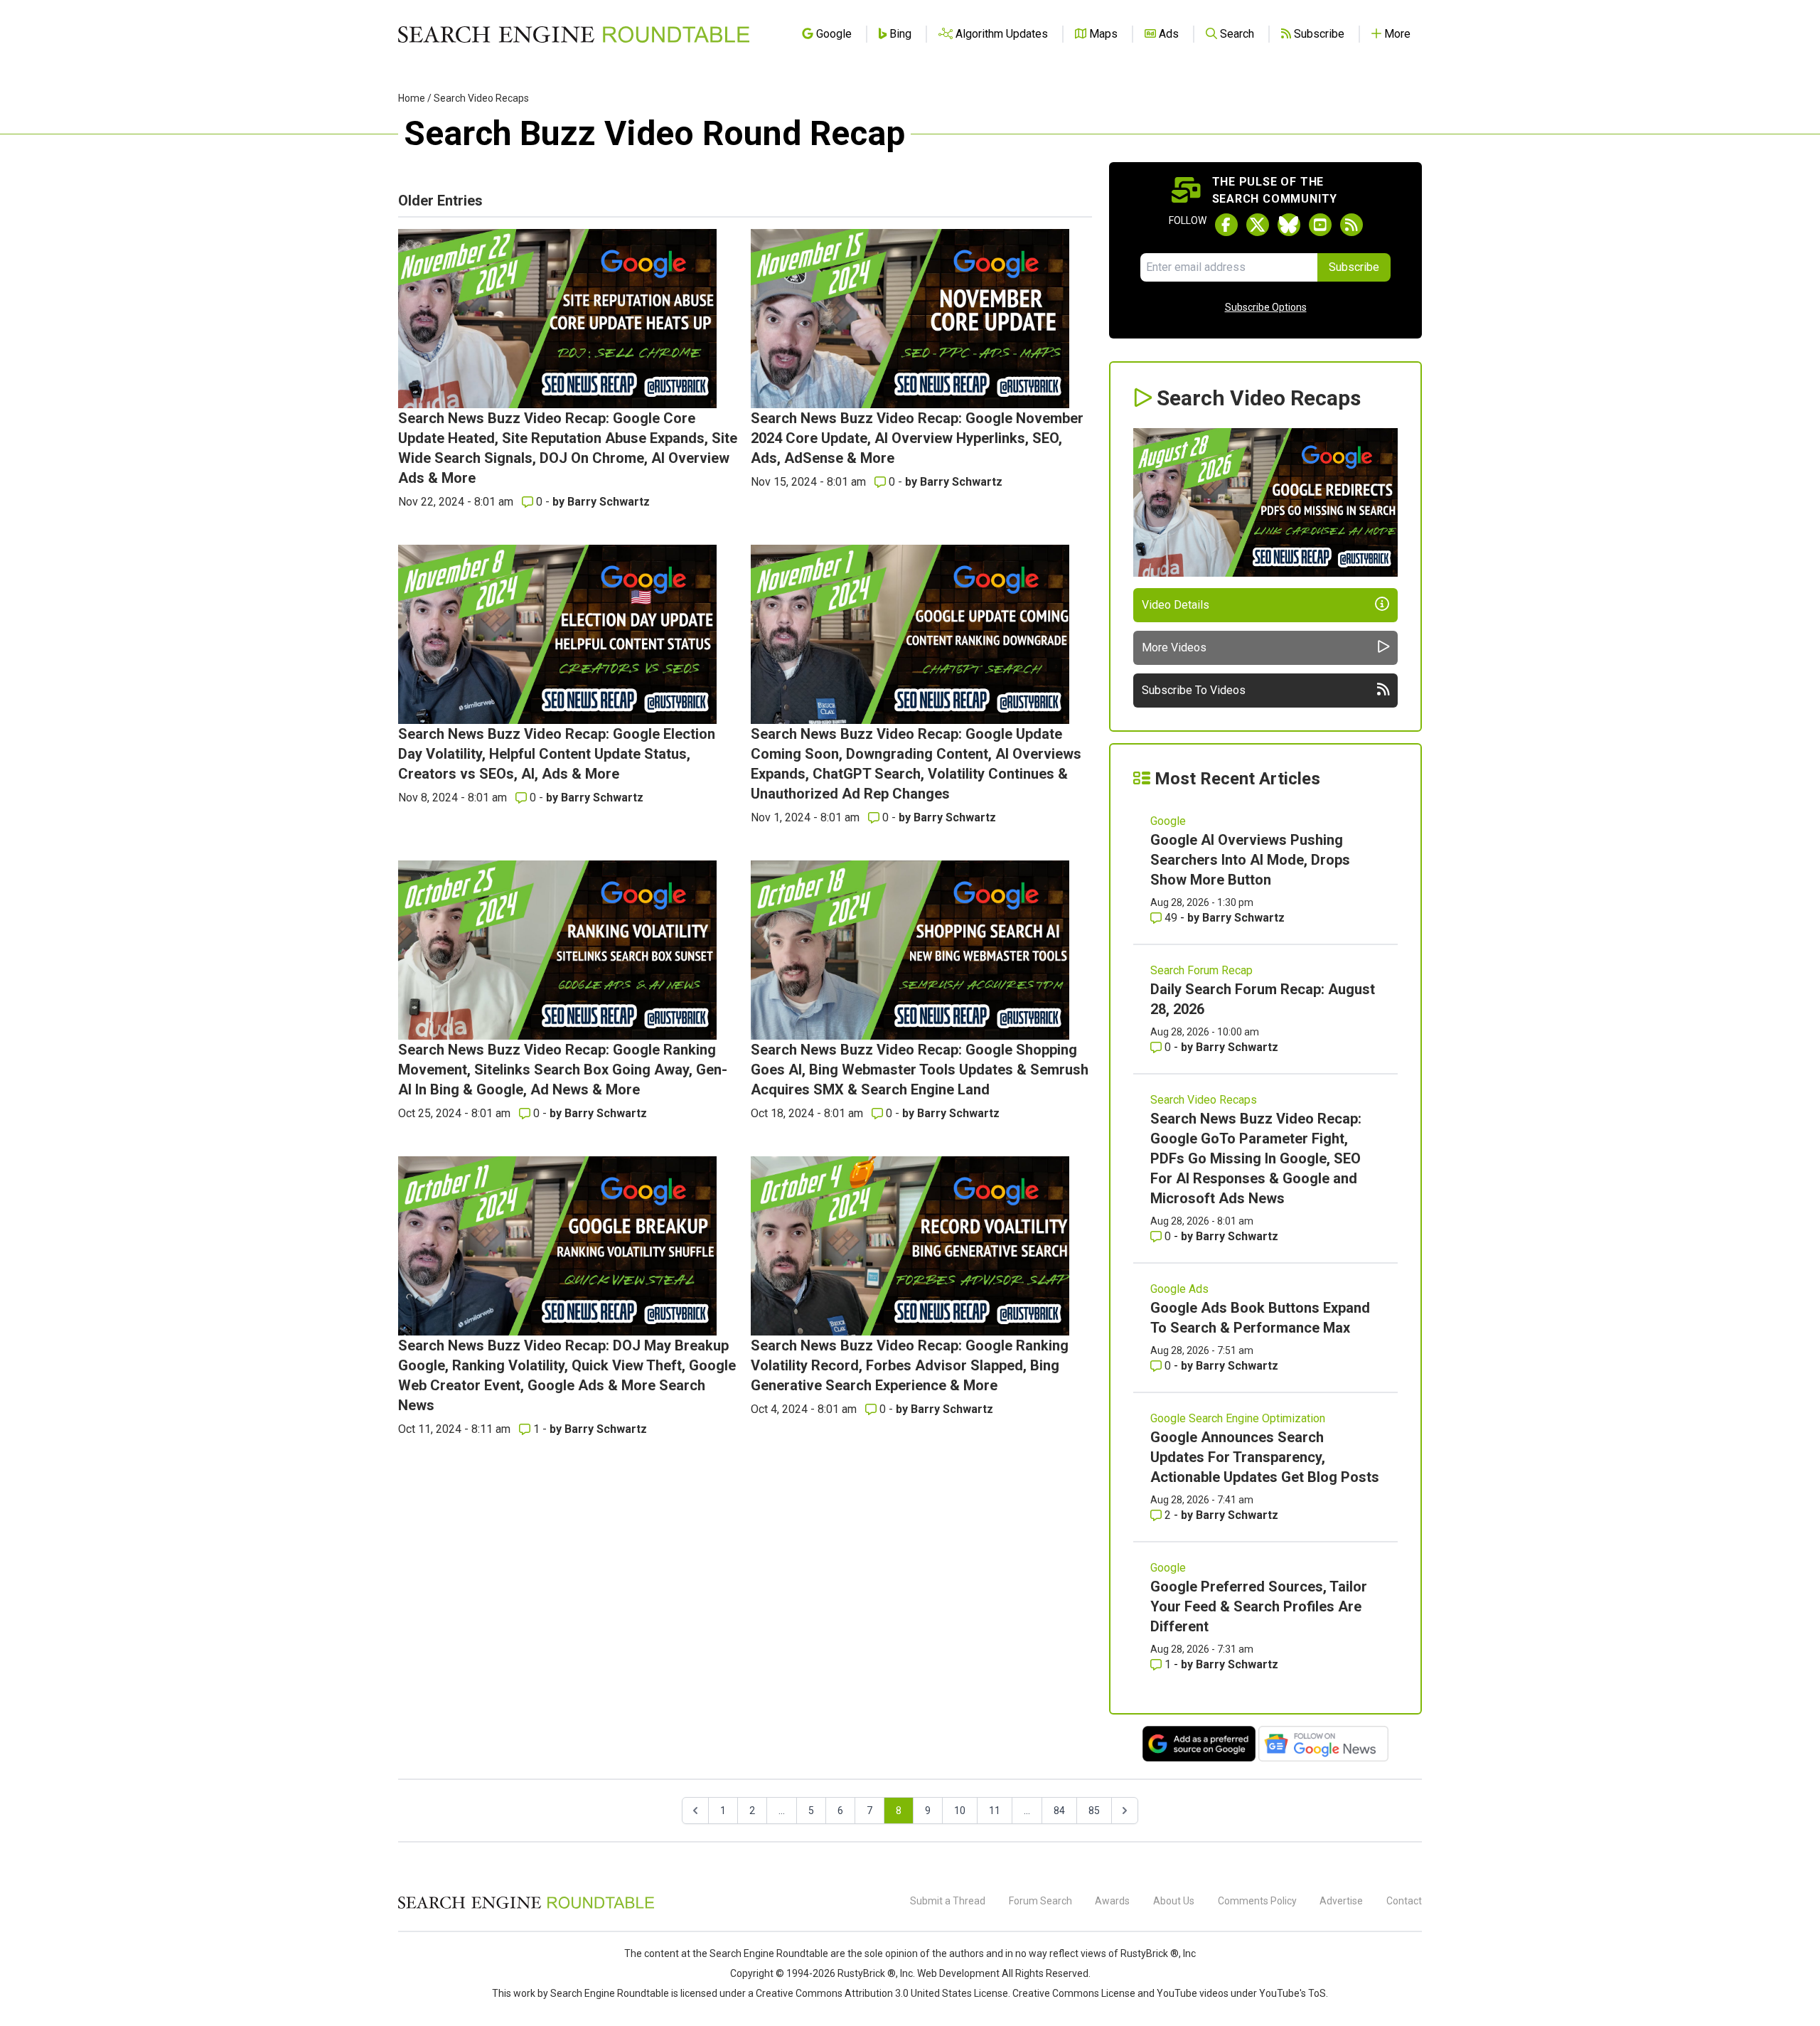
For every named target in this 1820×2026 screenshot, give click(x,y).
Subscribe (1354, 267)
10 (960, 1811)
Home (412, 98)
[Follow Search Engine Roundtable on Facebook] (1226, 225)
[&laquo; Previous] (695, 1811)
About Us (1174, 1901)
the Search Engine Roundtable (761, 1953)
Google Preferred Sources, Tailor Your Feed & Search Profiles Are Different (1259, 1606)
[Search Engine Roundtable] (526, 1907)
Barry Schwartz (609, 502)
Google (1168, 821)
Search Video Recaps (481, 98)
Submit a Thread (948, 1901)
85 (1094, 1811)
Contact (1404, 1901)
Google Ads (1179, 1289)
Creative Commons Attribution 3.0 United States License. (883, 1993)
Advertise (1341, 1901)
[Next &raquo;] (1125, 1811)
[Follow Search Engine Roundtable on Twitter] (1258, 225)
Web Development (958, 1973)
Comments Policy (1257, 1901)
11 (995, 1811)
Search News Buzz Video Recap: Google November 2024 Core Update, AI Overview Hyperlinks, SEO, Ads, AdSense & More (917, 438)
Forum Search (1040, 1901)
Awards (1112, 1901)
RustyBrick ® (867, 1973)
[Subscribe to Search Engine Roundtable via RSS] (1351, 225)
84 (1059, 1811)
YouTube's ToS (1292, 1993)
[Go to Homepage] (574, 34)
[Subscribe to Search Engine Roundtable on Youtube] (1320, 225)
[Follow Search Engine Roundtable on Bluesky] (1289, 225)
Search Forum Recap (1201, 970)
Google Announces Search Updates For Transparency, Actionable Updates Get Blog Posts (1265, 1457)
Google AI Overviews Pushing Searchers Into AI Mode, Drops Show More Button (1250, 860)
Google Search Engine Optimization (1238, 1418)
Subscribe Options (1266, 307)
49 (1171, 918)
